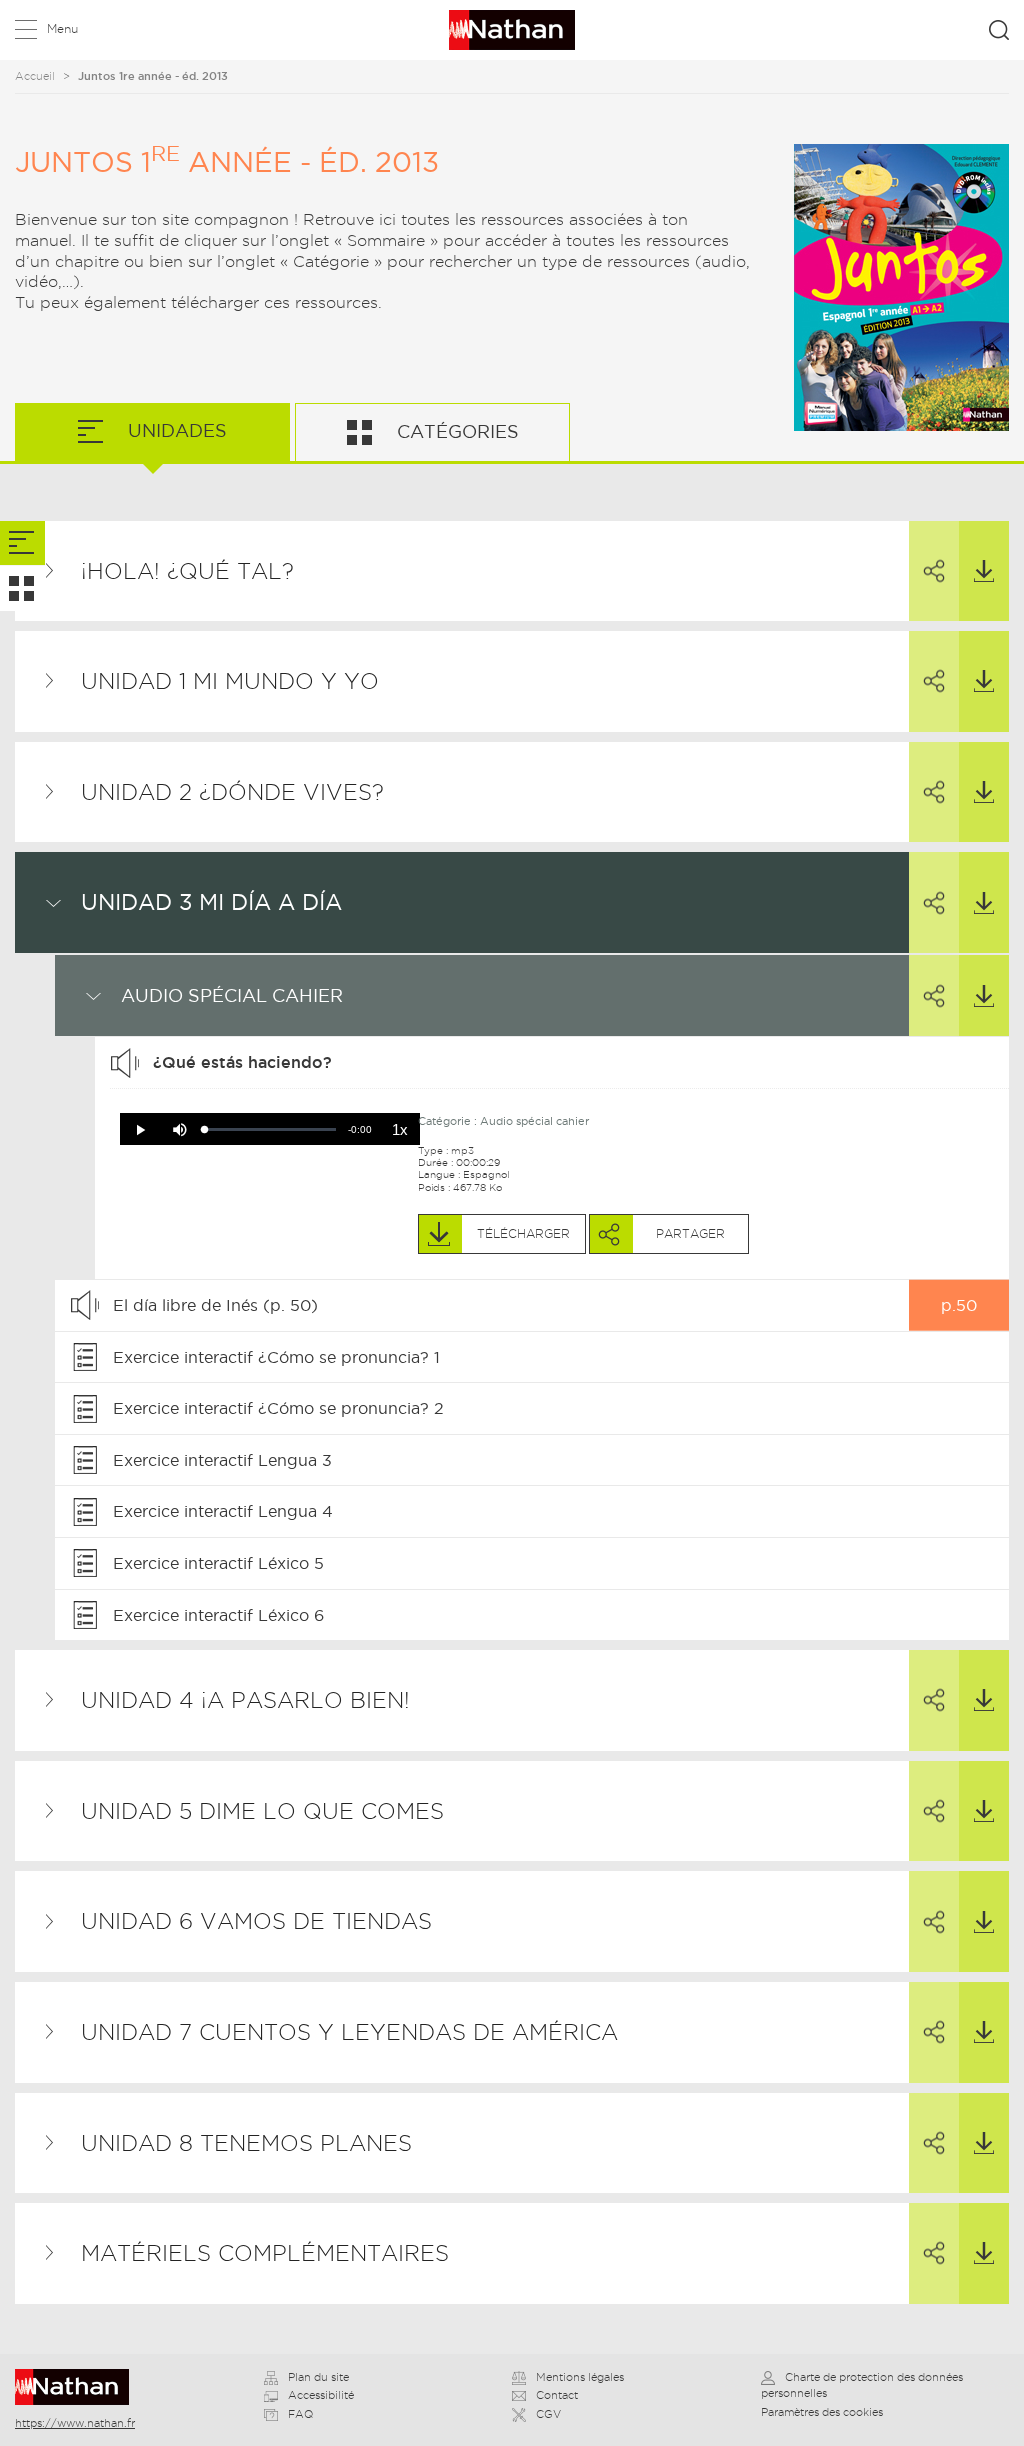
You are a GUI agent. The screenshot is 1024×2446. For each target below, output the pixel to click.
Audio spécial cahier (232, 995)
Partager (934, 571)
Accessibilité (321, 2395)
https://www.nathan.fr (75, 2423)
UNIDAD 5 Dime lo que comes (262, 1811)
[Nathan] (78, 2387)
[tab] (22, 543)
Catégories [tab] (455, 431)
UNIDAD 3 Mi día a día (211, 902)
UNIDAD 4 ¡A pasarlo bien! (245, 1700)
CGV (548, 2414)
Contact (557, 2395)
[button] (140, 1130)
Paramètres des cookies (822, 2412)
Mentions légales (580, 2377)
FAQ (300, 2414)
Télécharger (984, 571)
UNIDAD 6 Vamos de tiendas (256, 1921)
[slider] (270, 1129)
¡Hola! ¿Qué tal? (187, 571)
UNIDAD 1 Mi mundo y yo (230, 681)
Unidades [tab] (175, 430)
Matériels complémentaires (265, 2253)
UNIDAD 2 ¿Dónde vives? (232, 792)
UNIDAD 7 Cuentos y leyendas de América (349, 2032)
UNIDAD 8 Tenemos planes (246, 2143)
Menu (62, 28)
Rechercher (999, 30)
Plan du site (318, 2377)
